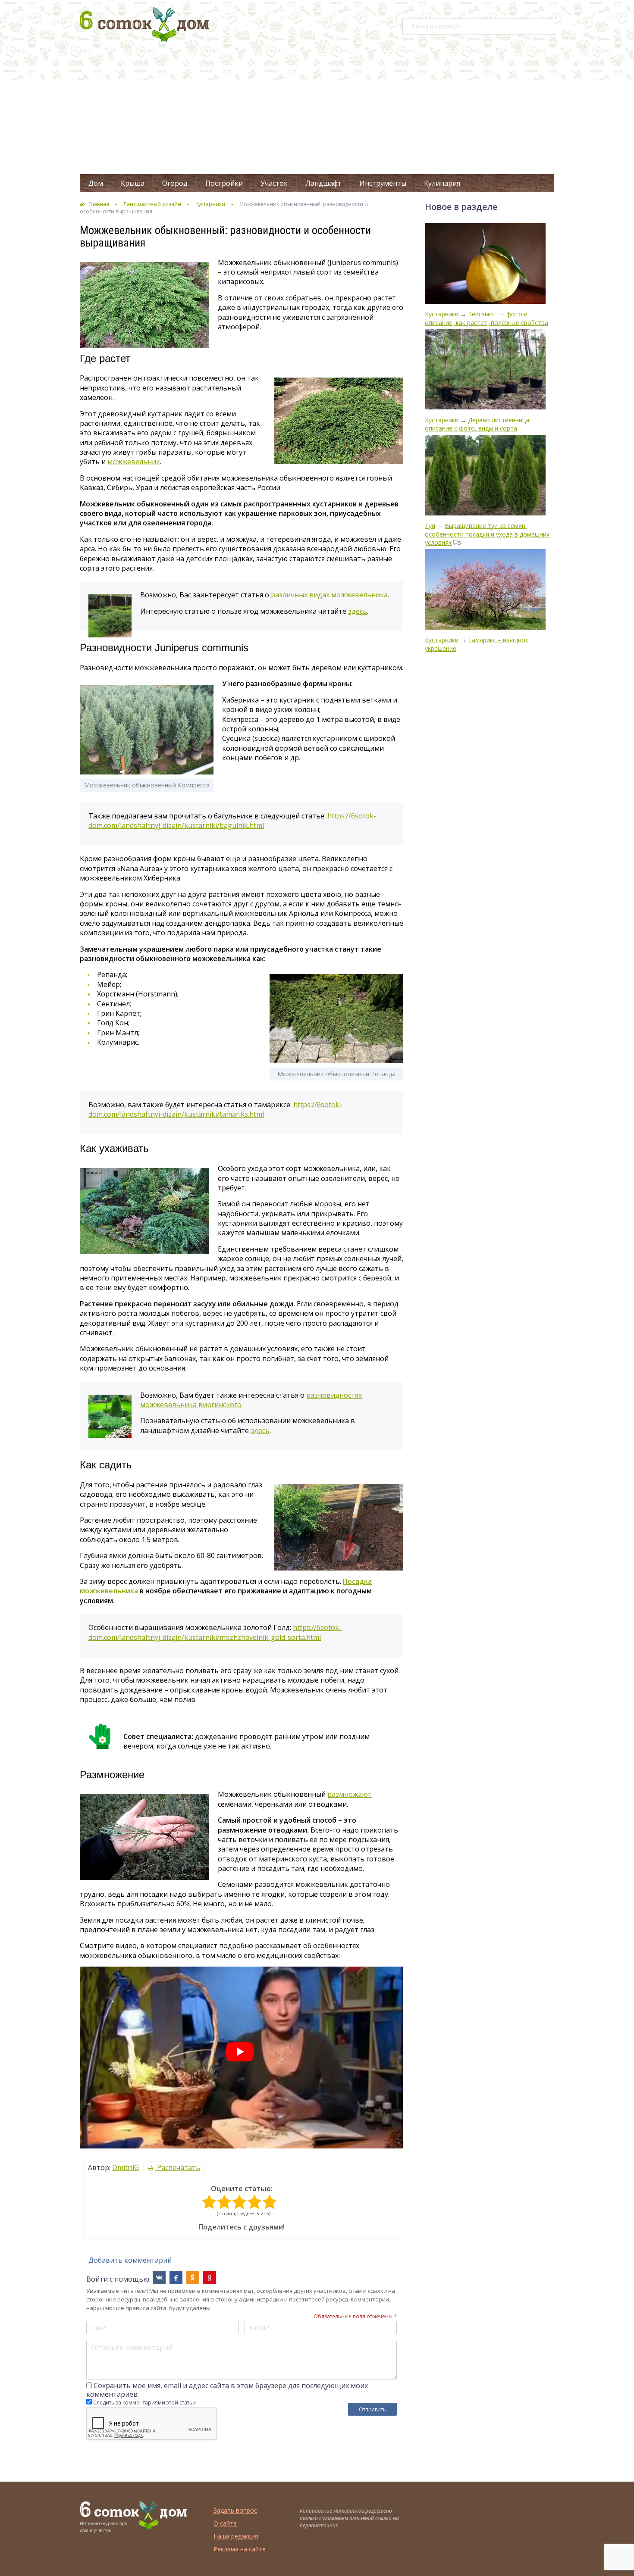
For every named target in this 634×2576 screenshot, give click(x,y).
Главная (99, 204)
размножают (350, 1794)
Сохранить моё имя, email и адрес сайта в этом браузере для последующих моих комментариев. (227, 2390)
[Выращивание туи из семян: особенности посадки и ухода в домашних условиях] (485, 476)
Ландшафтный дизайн (152, 204)
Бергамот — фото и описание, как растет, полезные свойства (486, 318)
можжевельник (134, 462)
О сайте (225, 2523)
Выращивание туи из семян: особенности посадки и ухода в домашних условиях (487, 534)
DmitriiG (126, 2167)
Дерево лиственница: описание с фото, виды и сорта (478, 424)
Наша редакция (236, 2536)
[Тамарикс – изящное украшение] (485, 590)
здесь (358, 611)
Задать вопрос (235, 2510)
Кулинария (442, 183)
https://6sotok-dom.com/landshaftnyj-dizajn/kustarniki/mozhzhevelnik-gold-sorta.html (215, 1632)
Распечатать (178, 2167)
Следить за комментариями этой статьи (144, 2403)
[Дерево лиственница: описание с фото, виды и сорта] (485, 370)
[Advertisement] (317, 109)
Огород (175, 183)
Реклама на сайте (240, 2549)
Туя (430, 526)
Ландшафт (323, 183)
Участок (274, 183)
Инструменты (383, 183)
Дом (96, 183)
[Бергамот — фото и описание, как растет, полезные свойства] (485, 264)
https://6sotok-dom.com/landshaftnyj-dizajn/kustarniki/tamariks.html (215, 1109)
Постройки (224, 183)
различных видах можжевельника (329, 595)
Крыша (133, 183)
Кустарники (210, 204)
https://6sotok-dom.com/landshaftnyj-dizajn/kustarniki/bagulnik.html (232, 821)
